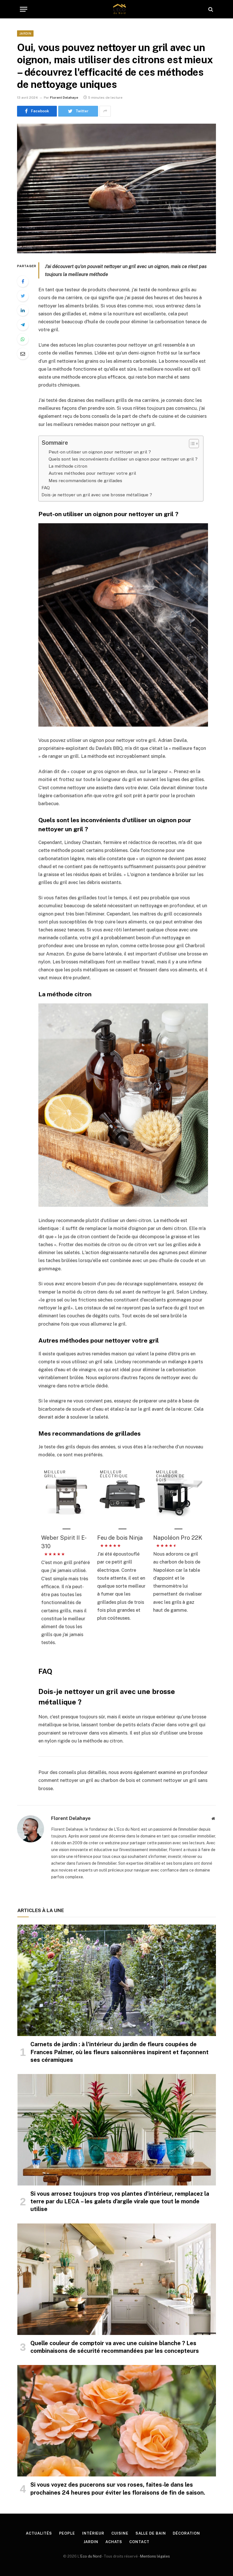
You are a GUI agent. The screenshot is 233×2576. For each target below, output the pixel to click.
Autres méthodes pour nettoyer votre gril (92, 473)
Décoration (186, 2533)
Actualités (39, 2533)
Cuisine (120, 2533)
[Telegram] (23, 325)
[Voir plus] (105, 111)
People (67, 2533)
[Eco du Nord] (119, 9)
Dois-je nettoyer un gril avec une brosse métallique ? (97, 495)
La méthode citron (68, 466)
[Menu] (24, 9)
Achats (114, 2542)
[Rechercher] (210, 9)
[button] (191, 444)
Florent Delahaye (64, 98)
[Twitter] (23, 296)
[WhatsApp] (23, 339)
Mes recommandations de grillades (85, 481)
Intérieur (93, 2533)
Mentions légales (155, 2556)
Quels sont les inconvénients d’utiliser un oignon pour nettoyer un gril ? (123, 459)
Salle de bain (151, 2533)
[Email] (23, 354)
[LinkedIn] (23, 310)
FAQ (46, 488)
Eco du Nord (91, 2556)
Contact (139, 2542)
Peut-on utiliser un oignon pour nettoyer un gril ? (100, 452)
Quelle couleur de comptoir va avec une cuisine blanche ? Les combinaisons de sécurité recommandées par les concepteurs (115, 2347)
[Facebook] (23, 281)
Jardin (25, 33)
